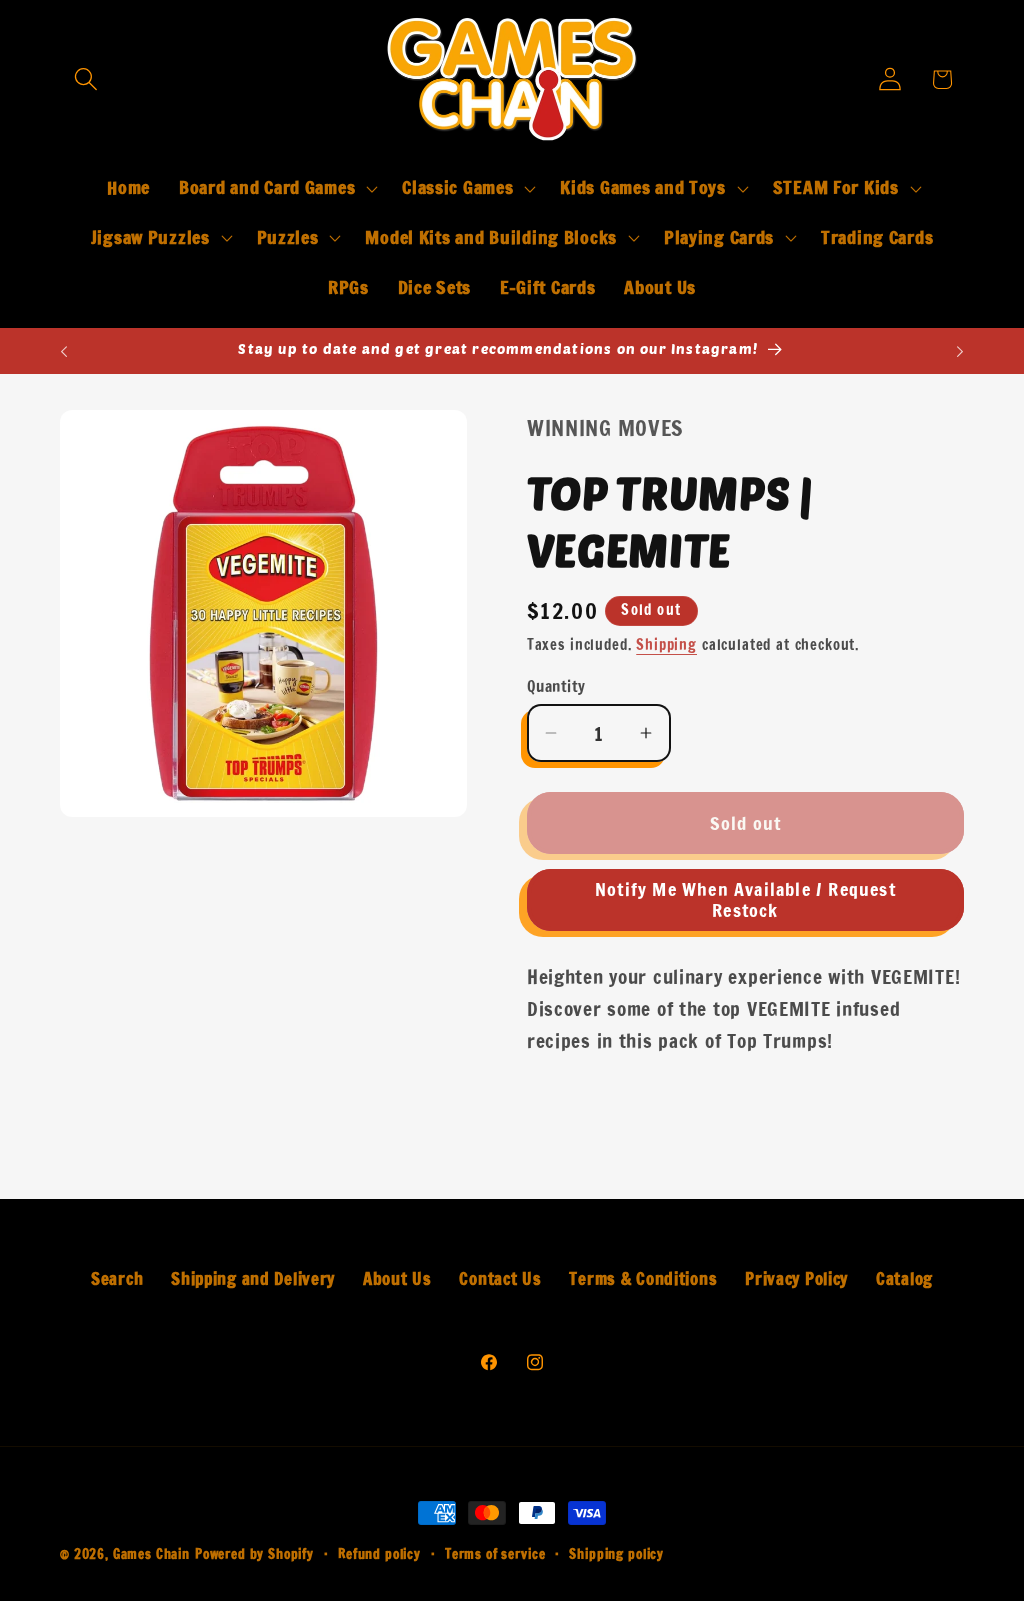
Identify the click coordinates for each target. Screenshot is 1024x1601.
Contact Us (500, 1279)
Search (117, 1279)
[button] (86, 79)
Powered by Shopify (254, 1554)
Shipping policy (616, 1554)
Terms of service (495, 1554)
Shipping (666, 644)
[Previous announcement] (64, 351)
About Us (397, 1279)
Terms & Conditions (643, 1279)
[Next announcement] (960, 351)
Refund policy (379, 1554)
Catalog (904, 1279)
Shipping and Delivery (253, 1279)
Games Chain (151, 1554)
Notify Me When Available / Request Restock (745, 899)
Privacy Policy (796, 1279)
